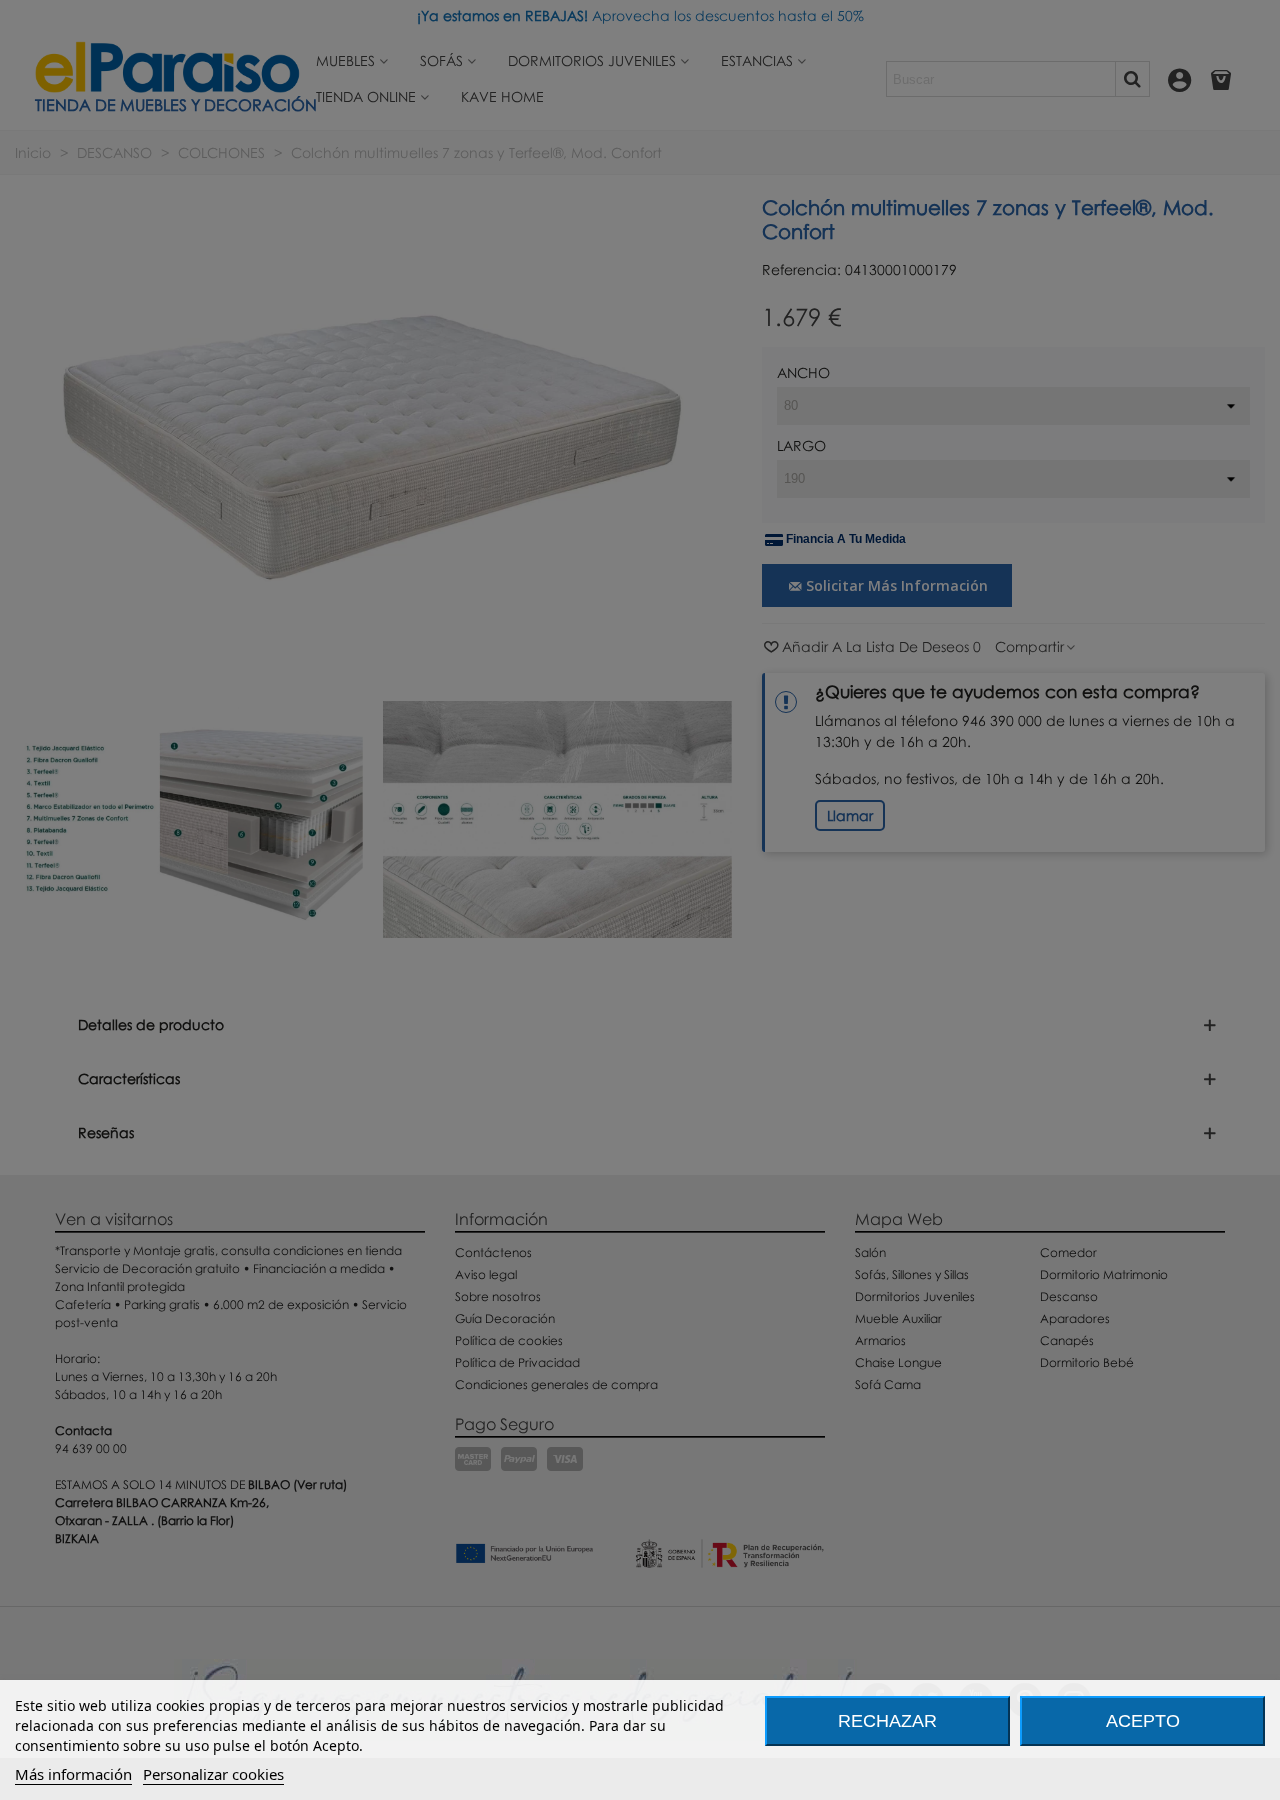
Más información (73, 1774)
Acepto (1143, 1721)
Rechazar (887, 1721)
